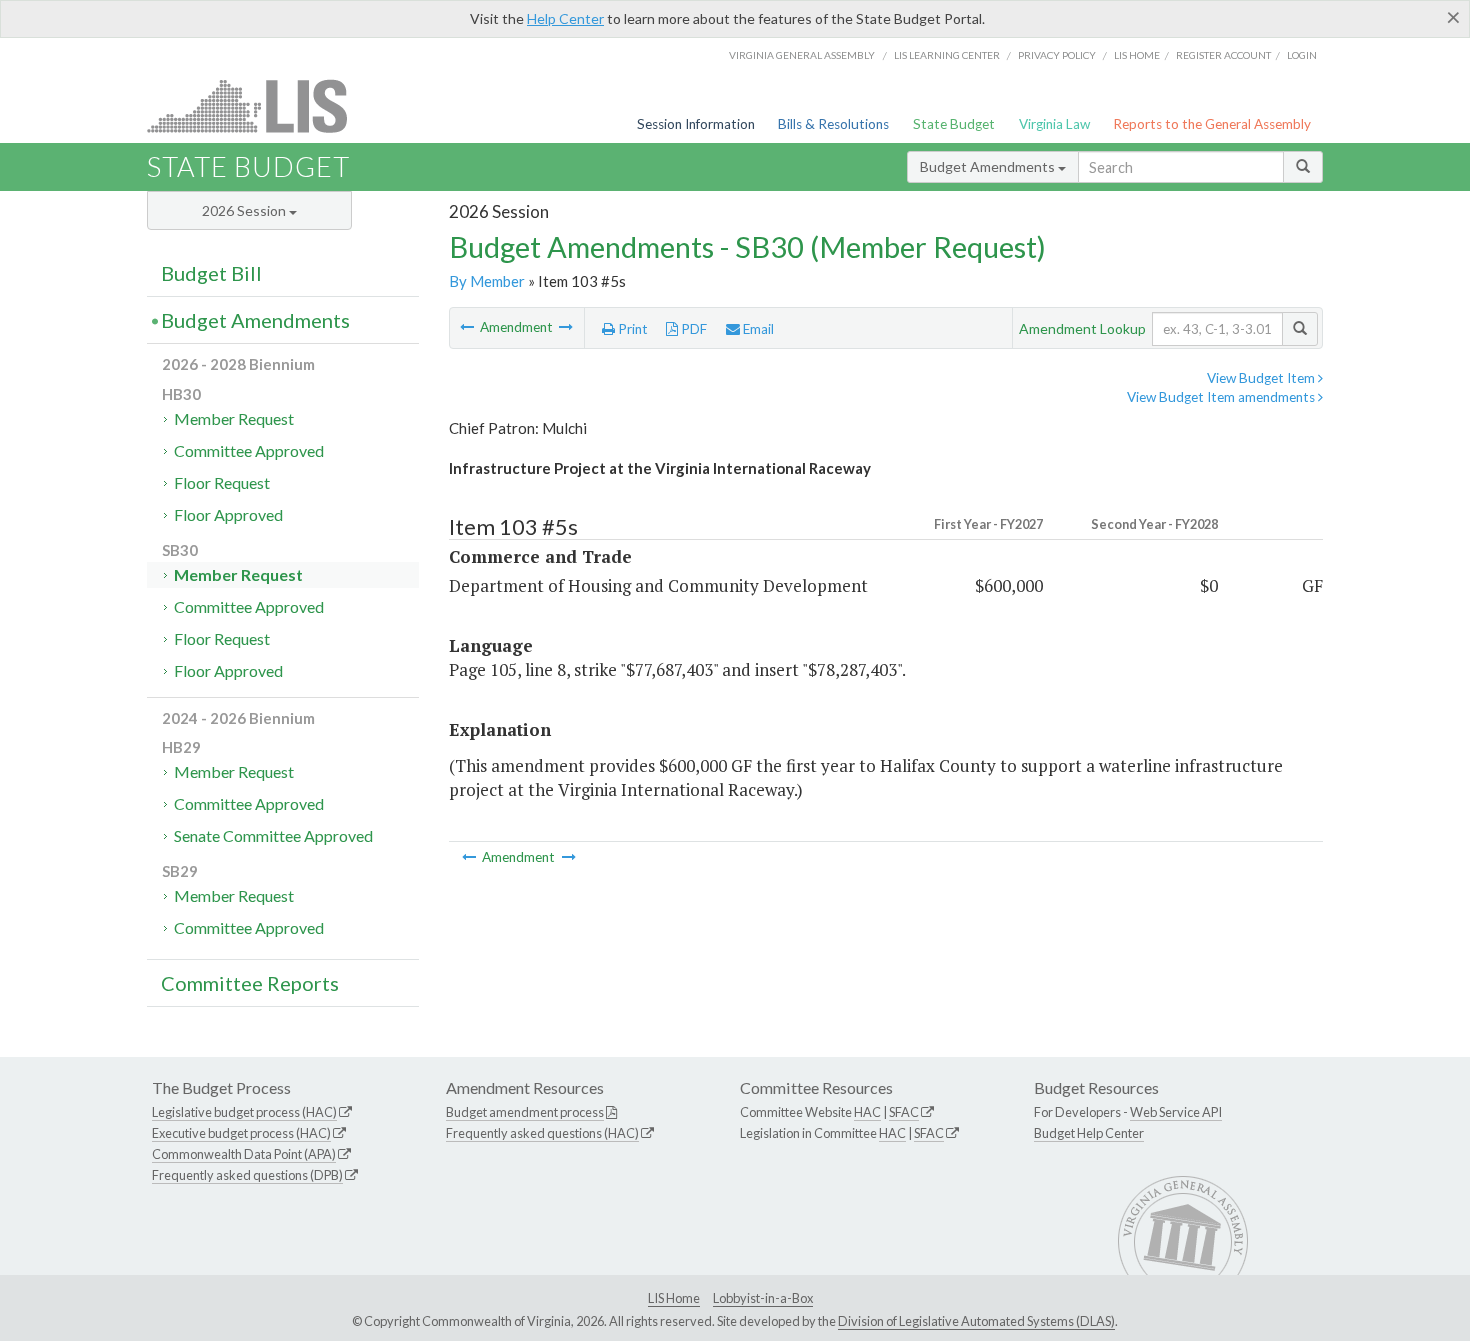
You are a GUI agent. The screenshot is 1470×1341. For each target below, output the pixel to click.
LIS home (1137, 55)
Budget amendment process (525, 1112)
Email (757, 329)
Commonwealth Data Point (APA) (244, 1154)
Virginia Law (1054, 124)
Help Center (565, 18)
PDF (692, 329)
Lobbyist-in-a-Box (763, 1298)
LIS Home (674, 1298)
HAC (867, 1112)
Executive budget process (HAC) (241, 1133)
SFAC (904, 1112)
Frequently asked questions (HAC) (542, 1133)
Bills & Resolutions (833, 124)
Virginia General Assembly (802, 55)
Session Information (696, 124)
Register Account (1223, 55)
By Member (487, 281)
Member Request (234, 418)
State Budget (954, 124)
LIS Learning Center (947, 55)
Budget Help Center (1089, 1133)
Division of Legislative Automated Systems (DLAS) (976, 1321)
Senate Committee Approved (273, 835)
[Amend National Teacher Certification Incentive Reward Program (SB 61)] (566, 327)
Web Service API (1176, 1112)
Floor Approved (228, 514)
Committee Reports (250, 983)
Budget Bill (211, 273)
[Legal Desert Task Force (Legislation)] (468, 327)
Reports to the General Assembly (1212, 124)
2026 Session (245, 210)
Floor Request (222, 482)
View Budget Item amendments (1222, 397)
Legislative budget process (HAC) (244, 1112)
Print (631, 329)
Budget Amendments (989, 166)
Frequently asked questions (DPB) (247, 1175)
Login (1302, 55)
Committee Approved (249, 450)
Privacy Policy (1057, 55)
